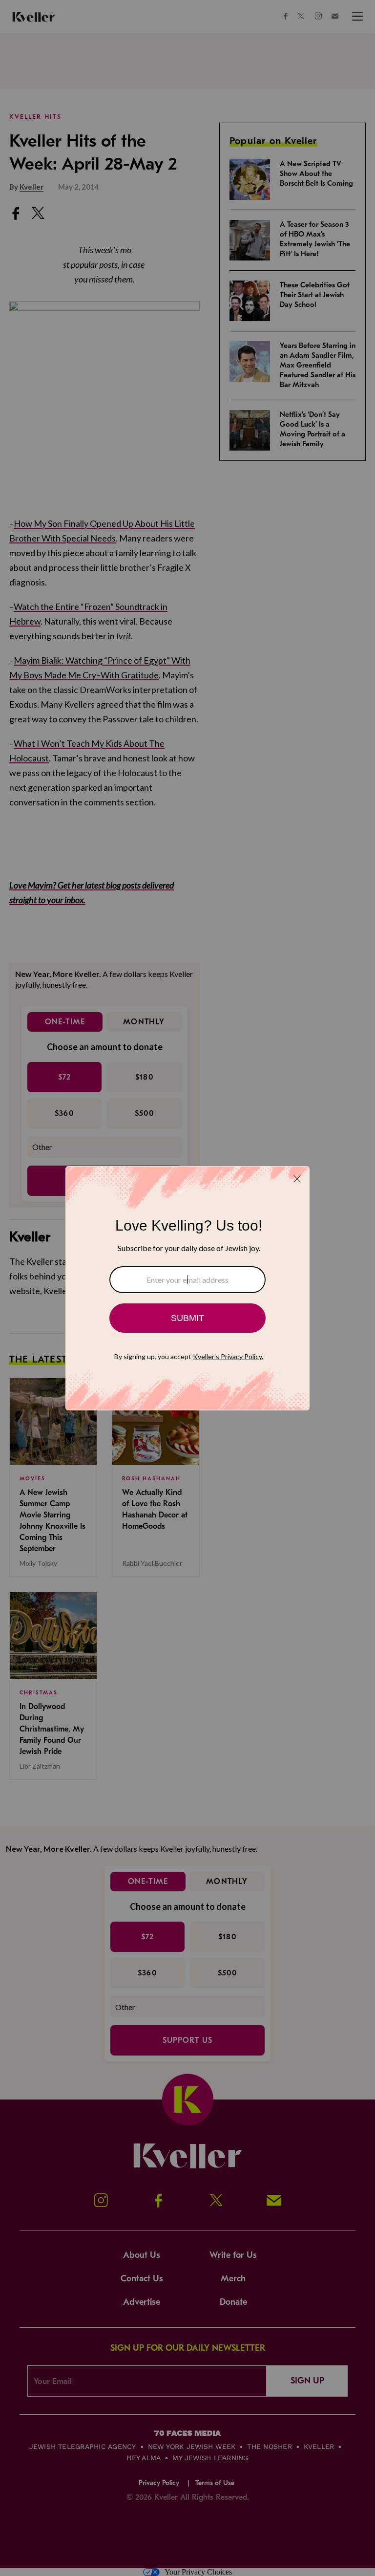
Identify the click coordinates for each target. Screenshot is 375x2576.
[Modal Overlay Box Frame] (187, 1288)
